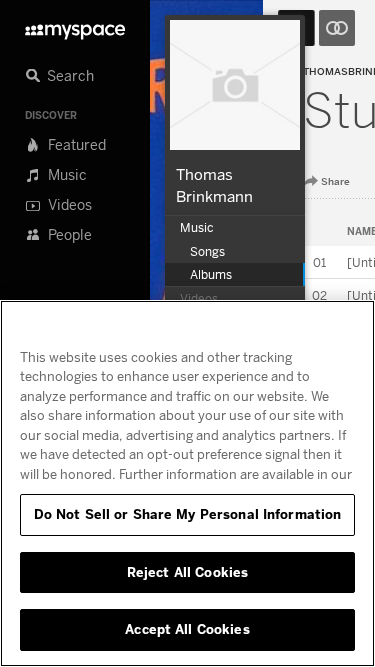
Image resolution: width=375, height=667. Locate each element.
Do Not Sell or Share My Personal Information (188, 514)
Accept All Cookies (187, 629)
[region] (187, 483)
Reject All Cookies (187, 572)
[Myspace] (75, 26)
